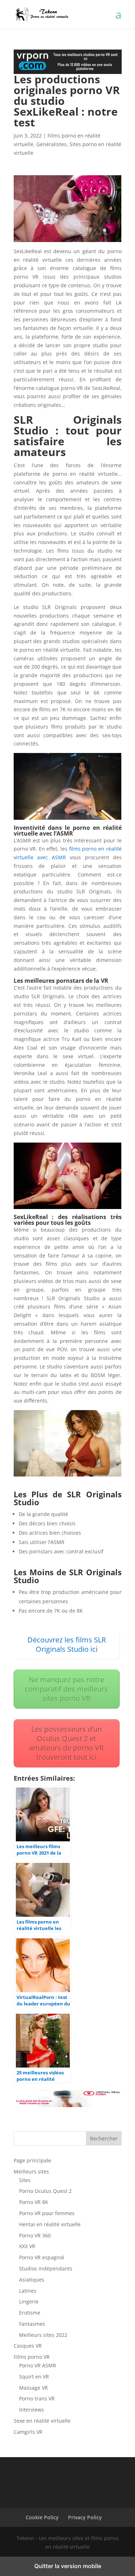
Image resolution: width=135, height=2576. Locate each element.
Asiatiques (32, 2280)
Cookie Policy (42, 2517)
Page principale (32, 2160)
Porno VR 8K (34, 2202)
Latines (28, 2291)
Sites (25, 2180)
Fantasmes (32, 2324)
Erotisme (30, 2313)
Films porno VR (32, 2357)
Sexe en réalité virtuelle (42, 2421)
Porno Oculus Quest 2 (45, 2191)
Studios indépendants (46, 2268)
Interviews (31, 2410)
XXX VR (27, 2246)
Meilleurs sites (31, 2172)
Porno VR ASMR (38, 2365)
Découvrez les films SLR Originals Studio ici (67, 1644)
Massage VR (33, 2388)
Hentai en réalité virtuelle (50, 2224)
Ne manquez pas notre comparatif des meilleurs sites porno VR (66, 1689)
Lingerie (29, 2301)
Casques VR (28, 2346)
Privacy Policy (85, 2517)
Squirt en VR (34, 2377)
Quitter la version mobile (68, 2566)
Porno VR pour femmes (47, 2213)
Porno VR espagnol (42, 2257)
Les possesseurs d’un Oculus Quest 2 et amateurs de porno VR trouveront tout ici (66, 1743)
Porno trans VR (37, 2398)
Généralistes (51, 144)
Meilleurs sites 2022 (43, 2335)
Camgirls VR (28, 2432)
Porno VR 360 (35, 2235)
